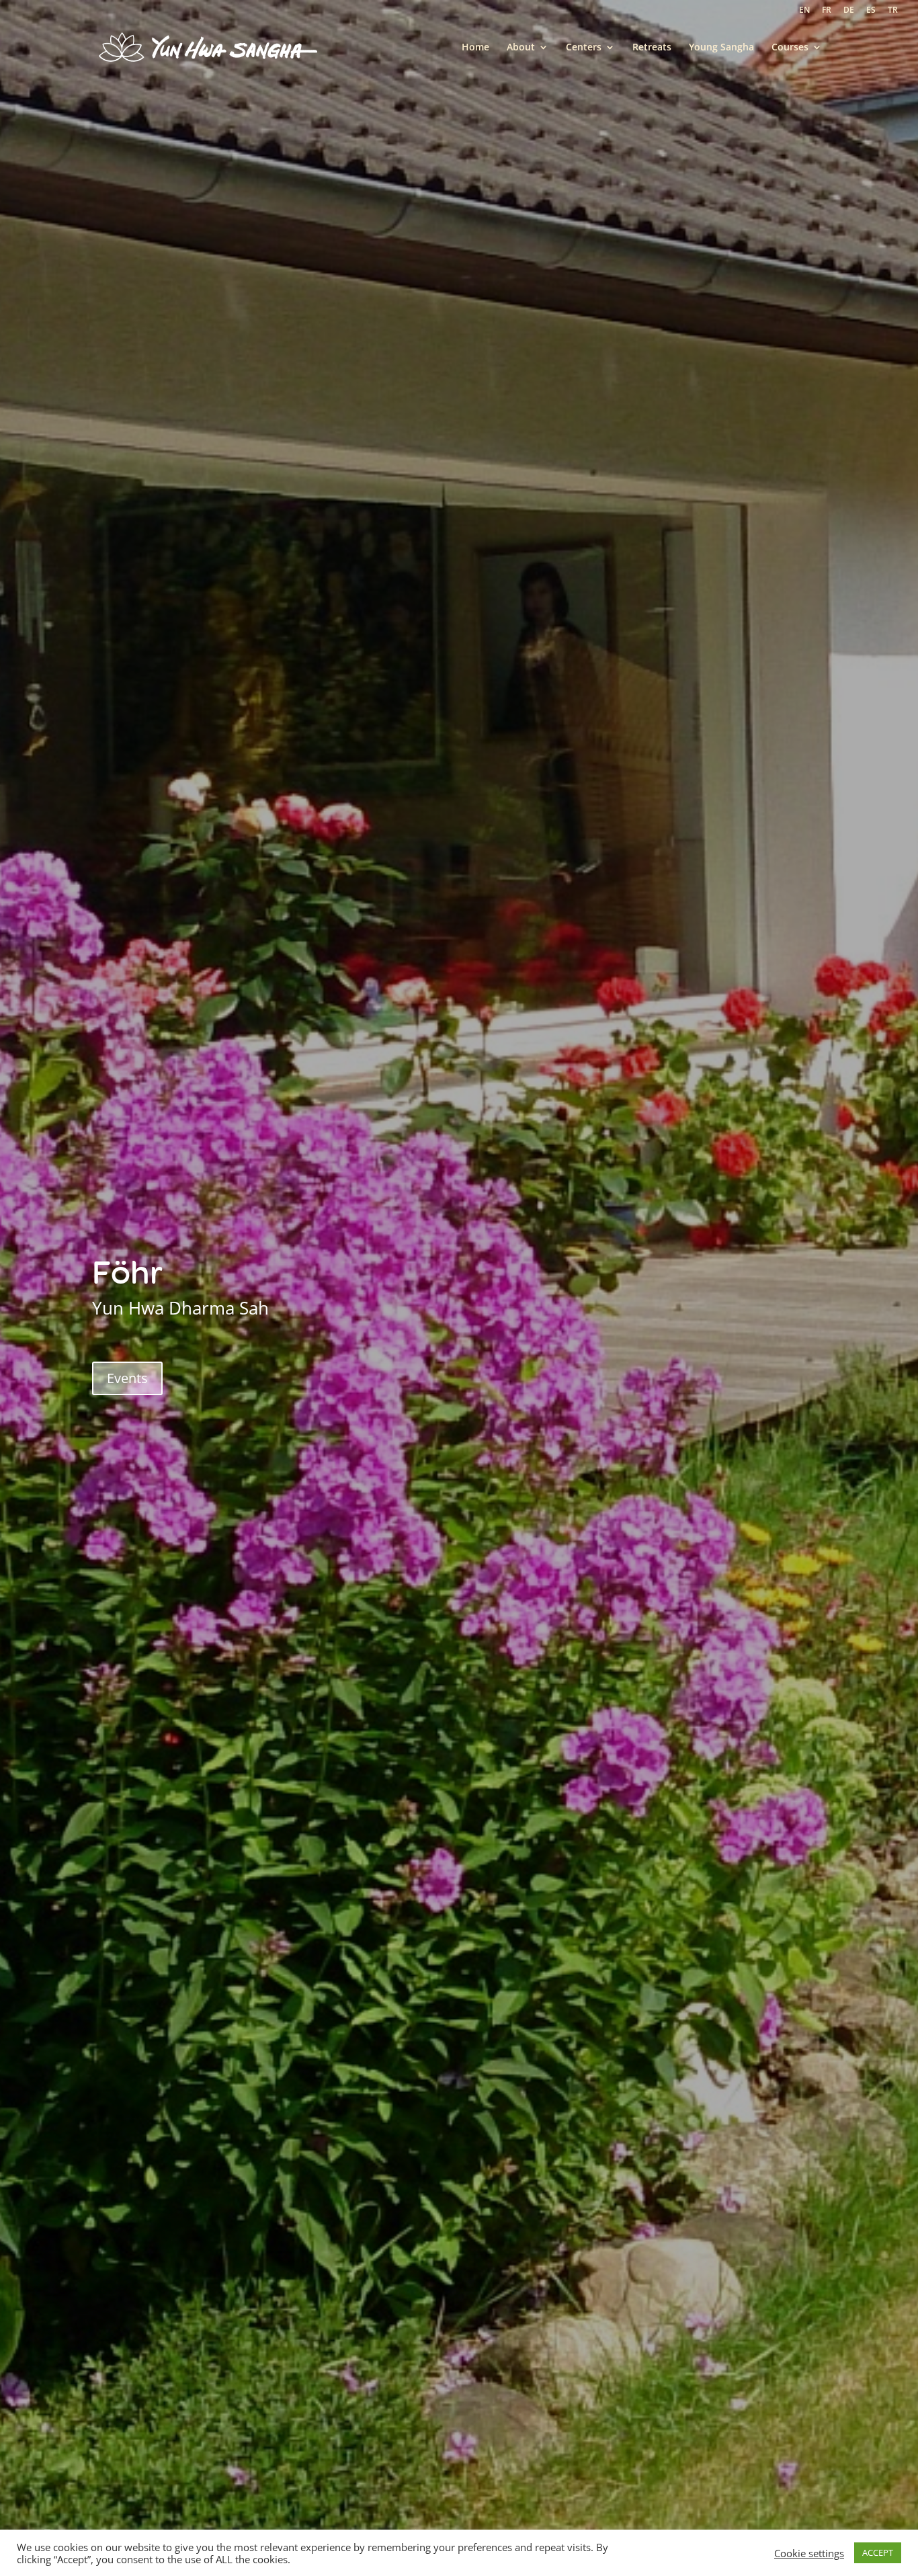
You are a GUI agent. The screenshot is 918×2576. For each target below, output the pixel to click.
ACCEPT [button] (878, 2552)
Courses (790, 48)
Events (127, 1378)
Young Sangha (721, 48)
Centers (584, 48)
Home (475, 48)
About (521, 48)
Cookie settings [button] (809, 2553)
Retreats (652, 48)
